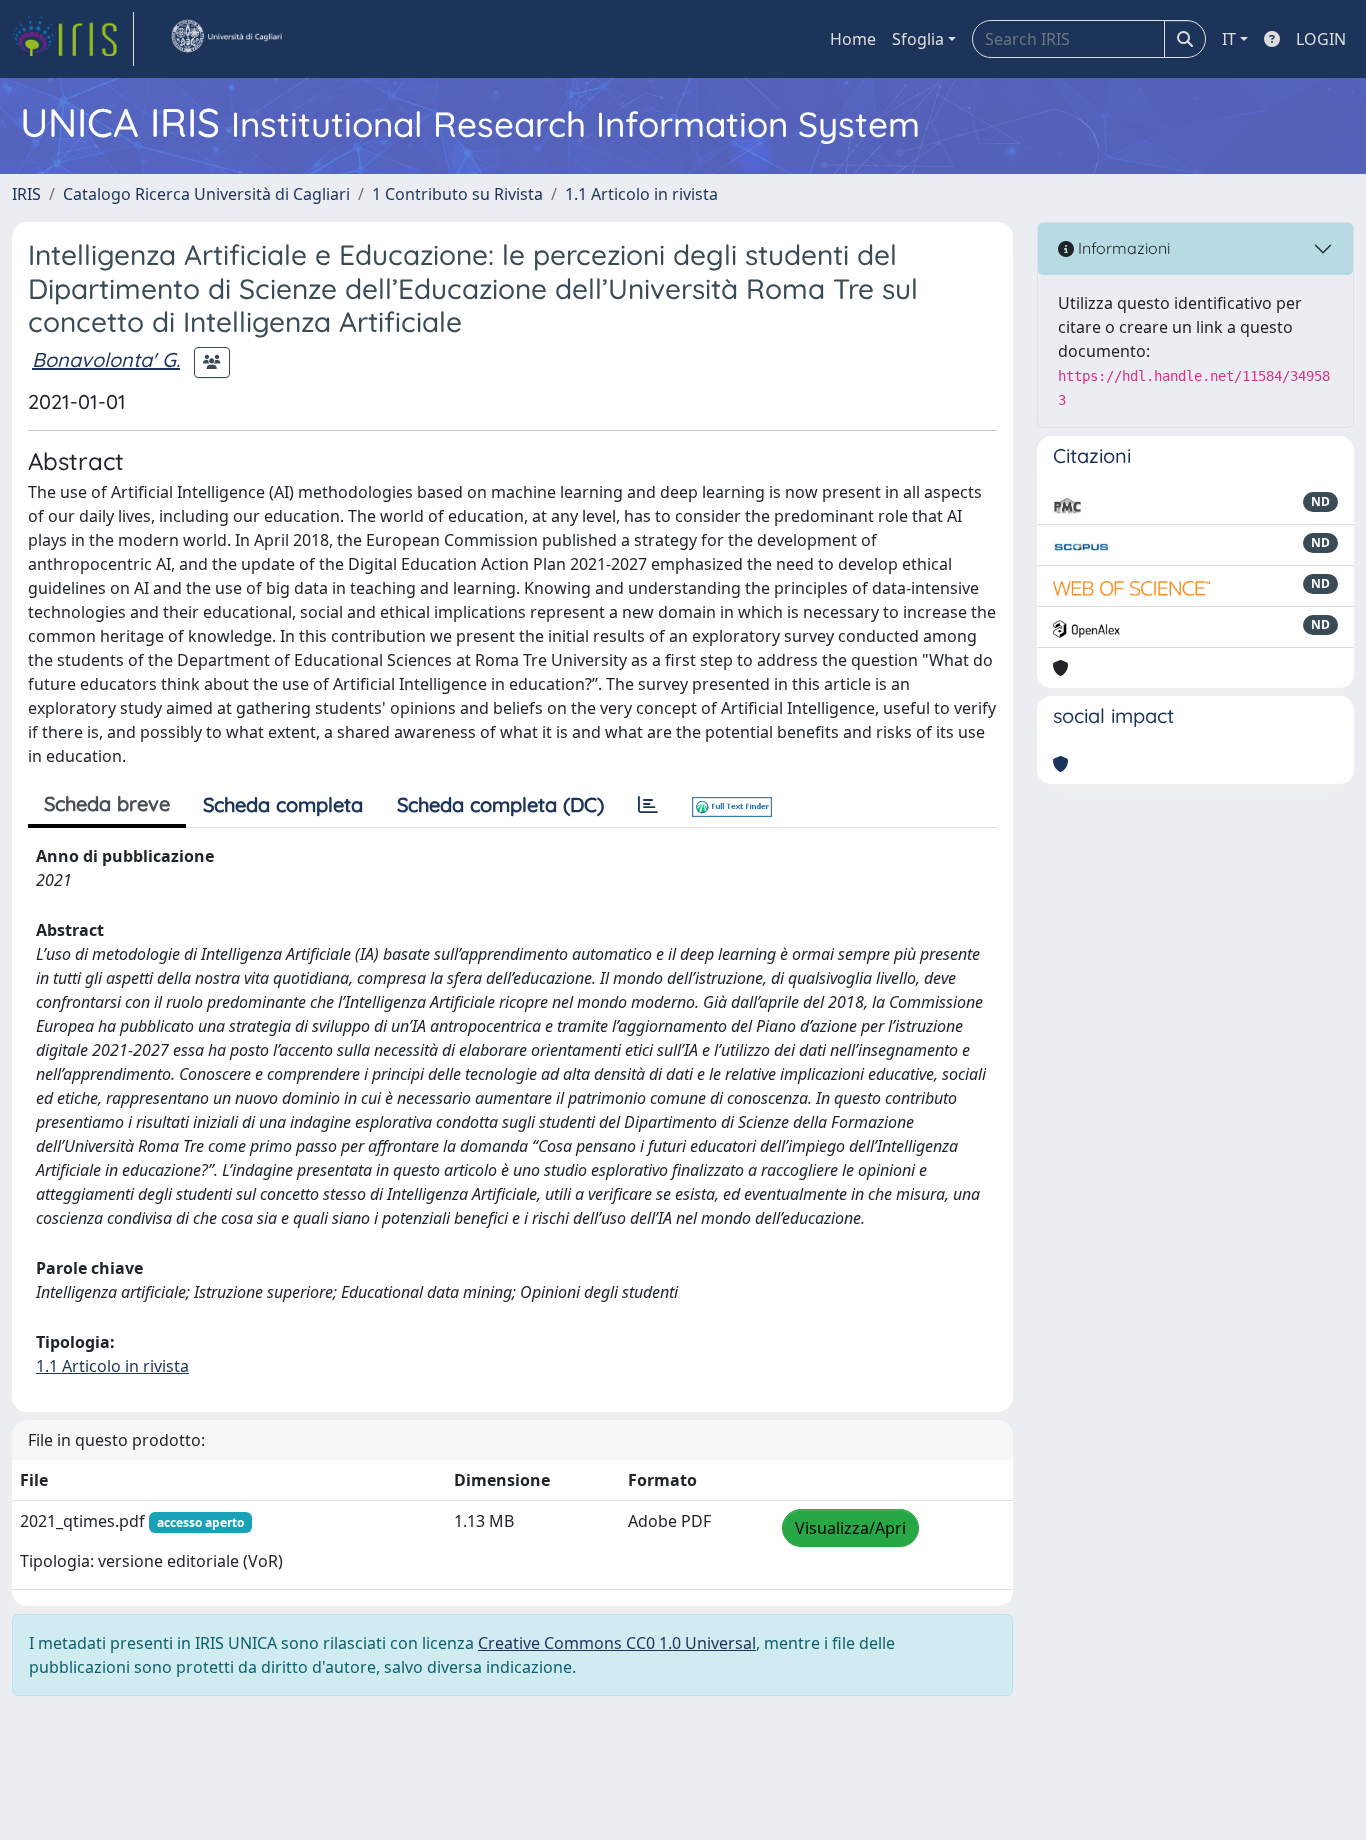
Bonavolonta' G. (106, 359)
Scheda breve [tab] (107, 803)
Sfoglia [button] (918, 39)
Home (853, 39)
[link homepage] (73, 39)
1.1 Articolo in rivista (641, 194)
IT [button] (1229, 39)
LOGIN (1321, 39)
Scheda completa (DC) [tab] (500, 804)
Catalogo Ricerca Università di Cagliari (206, 194)
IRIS (26, 194)
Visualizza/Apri (850, 1528)
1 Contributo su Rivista (457, 194)
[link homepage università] (226, 39)
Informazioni (1122, 248)
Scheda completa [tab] (283, 804)
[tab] (648, 805)
